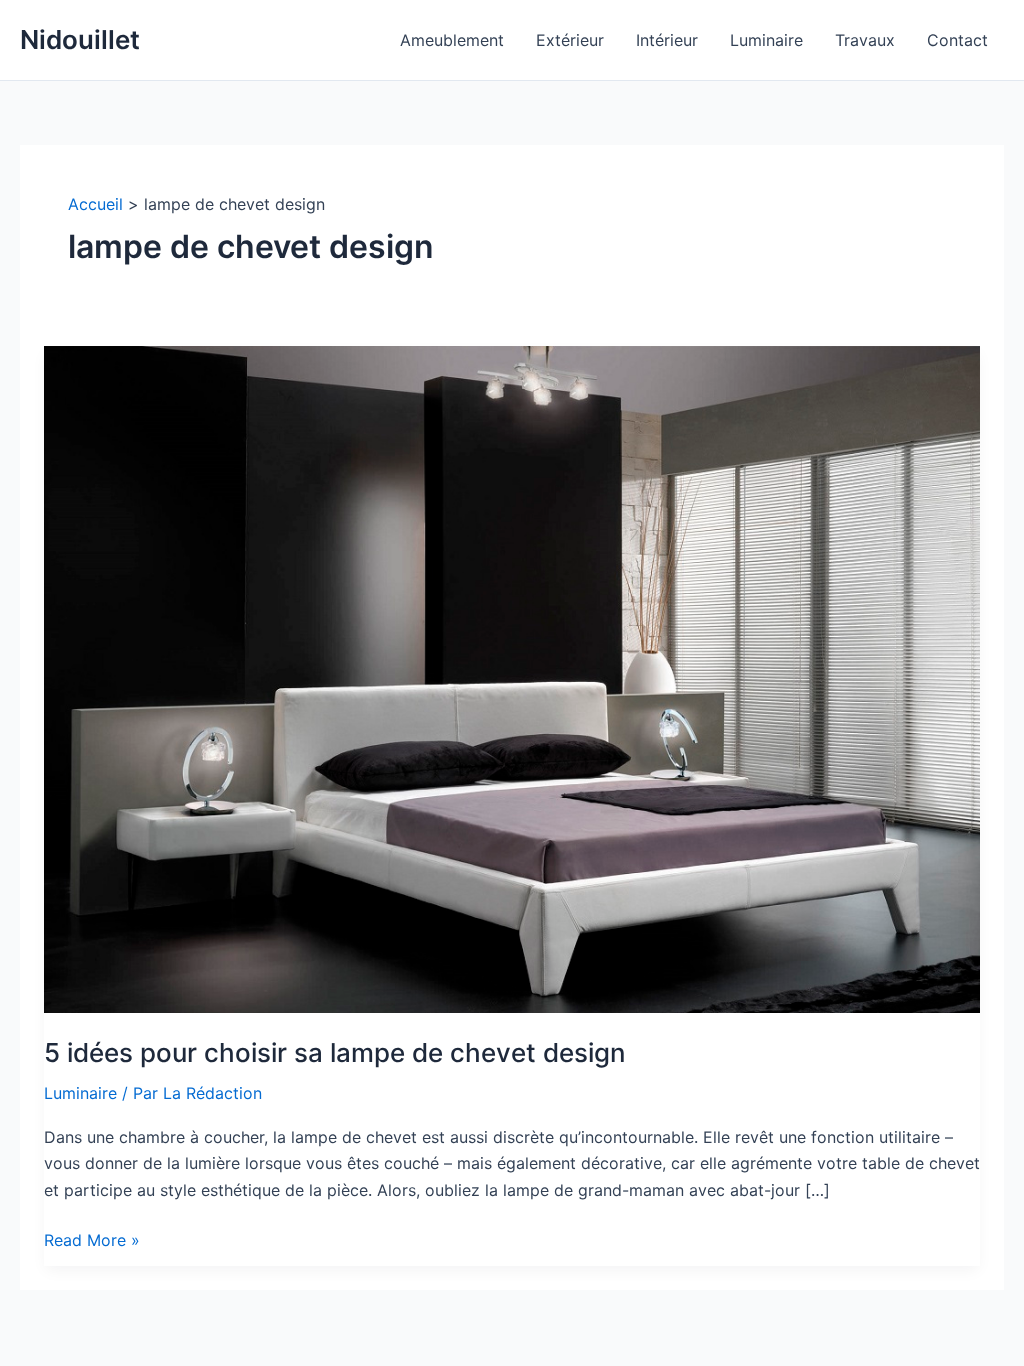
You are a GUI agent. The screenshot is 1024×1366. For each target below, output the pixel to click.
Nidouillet (80, 39)
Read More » (92, 1241)
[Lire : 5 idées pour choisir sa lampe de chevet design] (512, 678)
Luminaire (80, 1093)
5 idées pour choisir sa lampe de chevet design (335, 1052)
